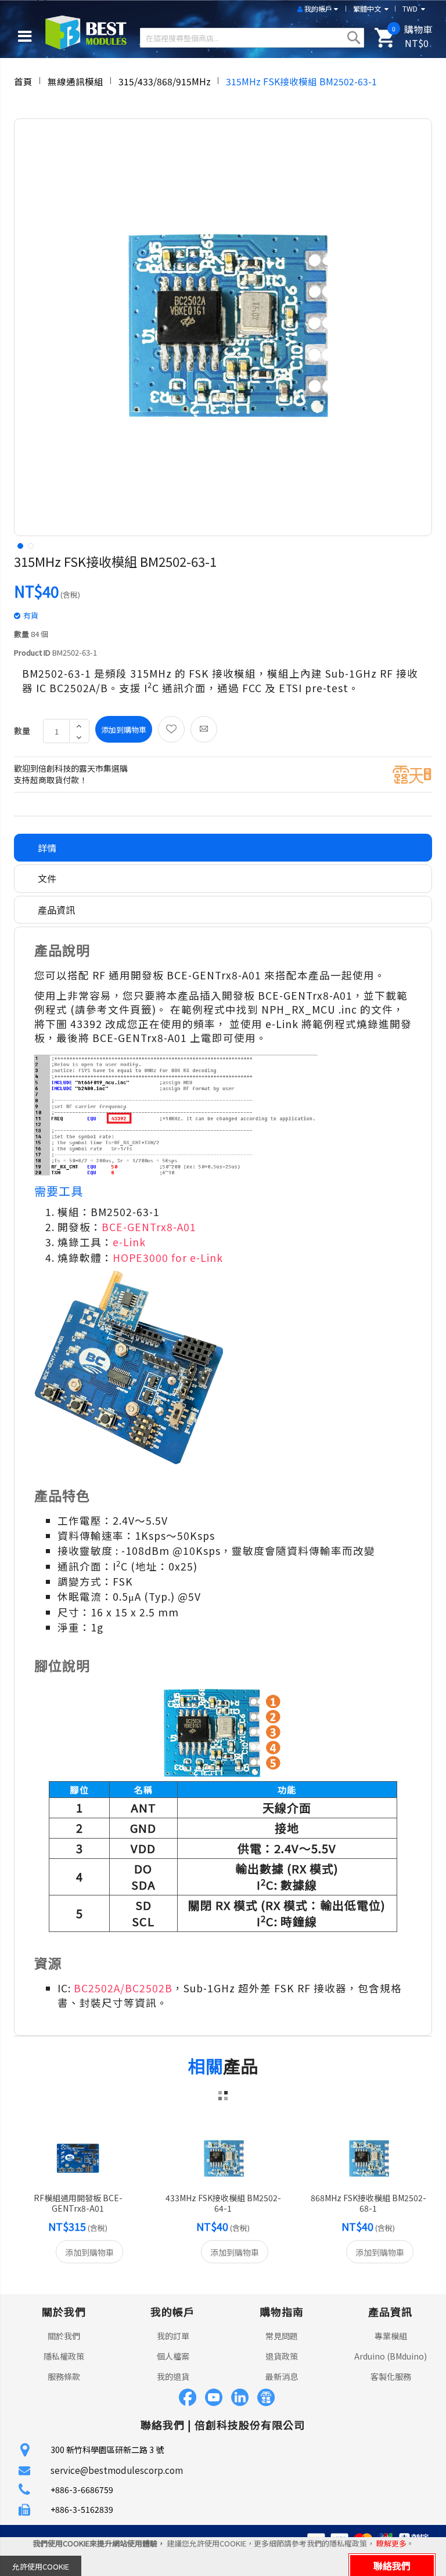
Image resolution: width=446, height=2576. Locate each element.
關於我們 (64, 2336)
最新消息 (282, 2376)
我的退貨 (173, 2376)
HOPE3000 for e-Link (168, 1258)
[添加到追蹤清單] (171, 729)
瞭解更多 (391, 2543)
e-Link (129, 1242)
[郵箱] (204, 729)
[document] (223, 2557)
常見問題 (282, 2336)
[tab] (223, 848)
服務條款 (64, 2376)
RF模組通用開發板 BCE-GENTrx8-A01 (78, 2203)
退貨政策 (282, 2356)
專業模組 (391, 2336)
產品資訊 (56, 910)
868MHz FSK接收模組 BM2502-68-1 (368, 2203)
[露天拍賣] (412, 773)
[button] (19, 545)
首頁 (23, 81)
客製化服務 (391, 2376)
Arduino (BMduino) (391, 2356)
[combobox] (252, 38)
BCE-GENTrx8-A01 (149, 1227)
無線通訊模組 (75, 81)
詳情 (47, 848)
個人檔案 (173, 2356)
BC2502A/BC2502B (123, 1988)
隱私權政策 (64, 2356)
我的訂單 (173, 2336)
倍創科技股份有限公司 (250, 2425)
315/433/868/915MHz (165, 81)
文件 (47, 878)
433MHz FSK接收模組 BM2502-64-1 (223, 2203)
